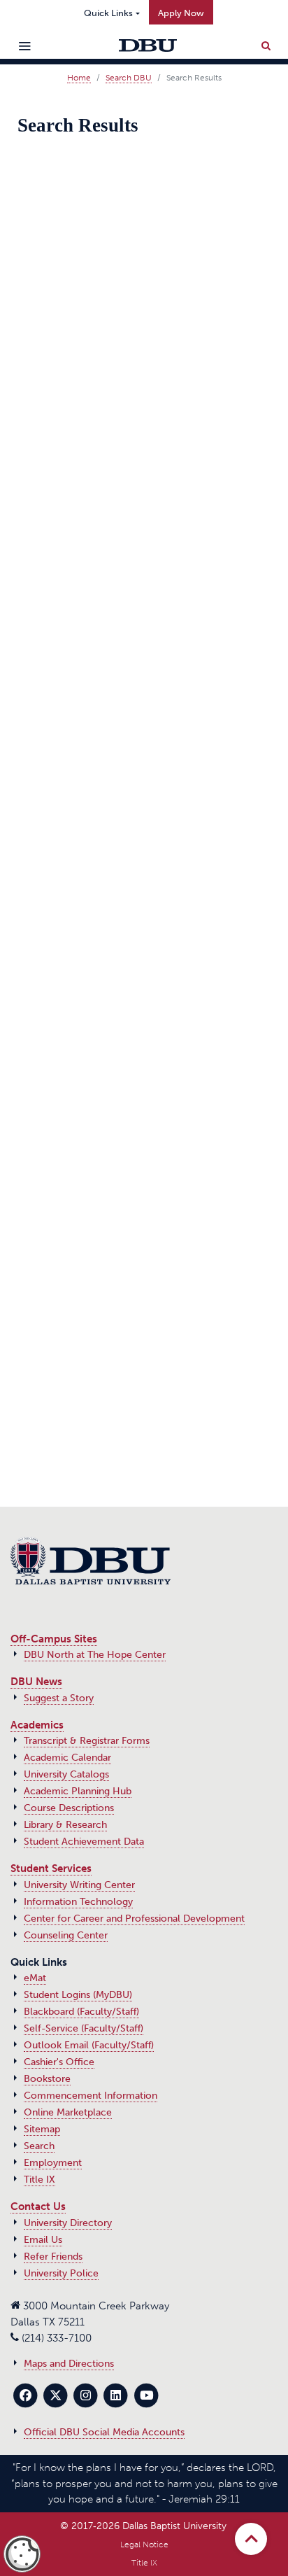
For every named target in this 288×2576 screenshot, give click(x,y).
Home (79, 78)
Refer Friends (53, 2257)
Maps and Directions (69, 2364)
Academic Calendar (67, 1758)
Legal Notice (144, 2545)
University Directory (68, 2223)
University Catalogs (66, 1774)
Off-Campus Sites (54, 1639)
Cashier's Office (59, 2062)
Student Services (51, 1868)
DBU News (36, 1682)
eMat (35, 1978)
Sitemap (42, 2129)
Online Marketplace (68, 2112)
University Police (61, 2273)
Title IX (39, 2180)
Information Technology (78, 1902)
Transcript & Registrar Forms (87, 1741)
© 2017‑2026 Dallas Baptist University (143, 2526)
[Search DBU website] (266, 43)
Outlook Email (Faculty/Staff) (89, 2045)
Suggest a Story (59, 1698)
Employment (53, 2163)
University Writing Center (79, 1885)
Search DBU (129, 78)
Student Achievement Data (84, 1842)
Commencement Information (91, 2096)
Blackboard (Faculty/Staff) (81, 2012)
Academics (37, 1725)
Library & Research (65, 1825)
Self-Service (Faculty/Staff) (84, 2028)
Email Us (43, 2240)
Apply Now (181, 13)
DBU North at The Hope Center (95, 1655)
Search (39, 2146)
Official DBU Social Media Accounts (104, 2432)
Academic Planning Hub (78, 1791)
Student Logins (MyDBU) (78, 1995)
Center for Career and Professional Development (134, 1919)
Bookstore (47, 2079)
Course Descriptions (69, 1808)
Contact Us (38, 2207)
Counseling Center (66, 1935)
